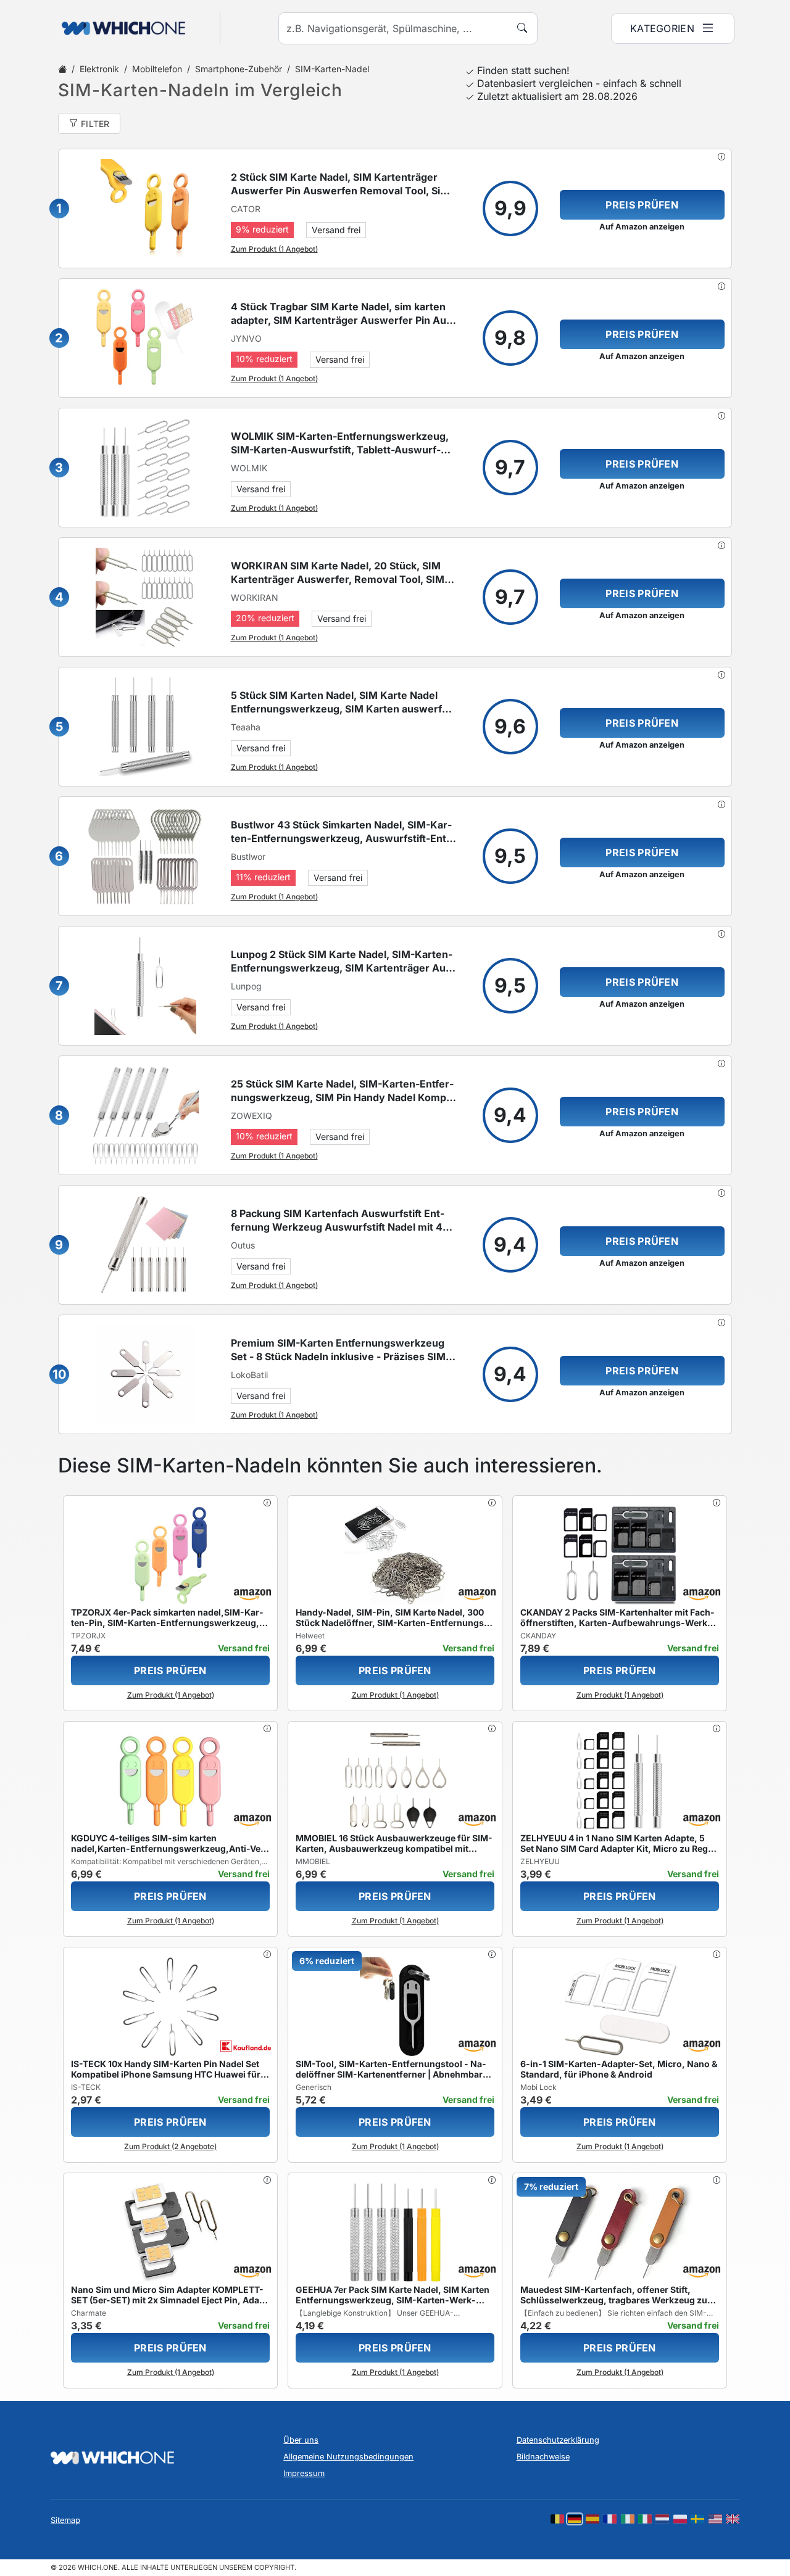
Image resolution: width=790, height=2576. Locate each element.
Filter (95, 124)
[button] (721, 157)
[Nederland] (662, 2519)
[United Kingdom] (733, 2519)
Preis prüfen (642, 205)
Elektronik (99, 69)
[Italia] (645, 2519)
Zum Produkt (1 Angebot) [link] (274, 249)
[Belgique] (557, 2519)
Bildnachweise (543, 2457)
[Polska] (680, 2519)
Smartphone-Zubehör (239, 69)
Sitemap (65, 2520)
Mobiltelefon (157, 69)
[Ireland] (628, 2519)
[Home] (62, 69)
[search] (522, 28)
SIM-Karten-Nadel (332, 69)
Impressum (304, 2473)
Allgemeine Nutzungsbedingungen (348, 2457)
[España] (592, 2519)
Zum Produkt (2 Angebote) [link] (170, 2146)
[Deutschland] (575, 2519)
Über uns (301, 2440)
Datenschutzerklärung (558, 2440)
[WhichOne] (117, 28)
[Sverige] (697, 2519)
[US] (715, 2519)
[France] (610, 2519)
